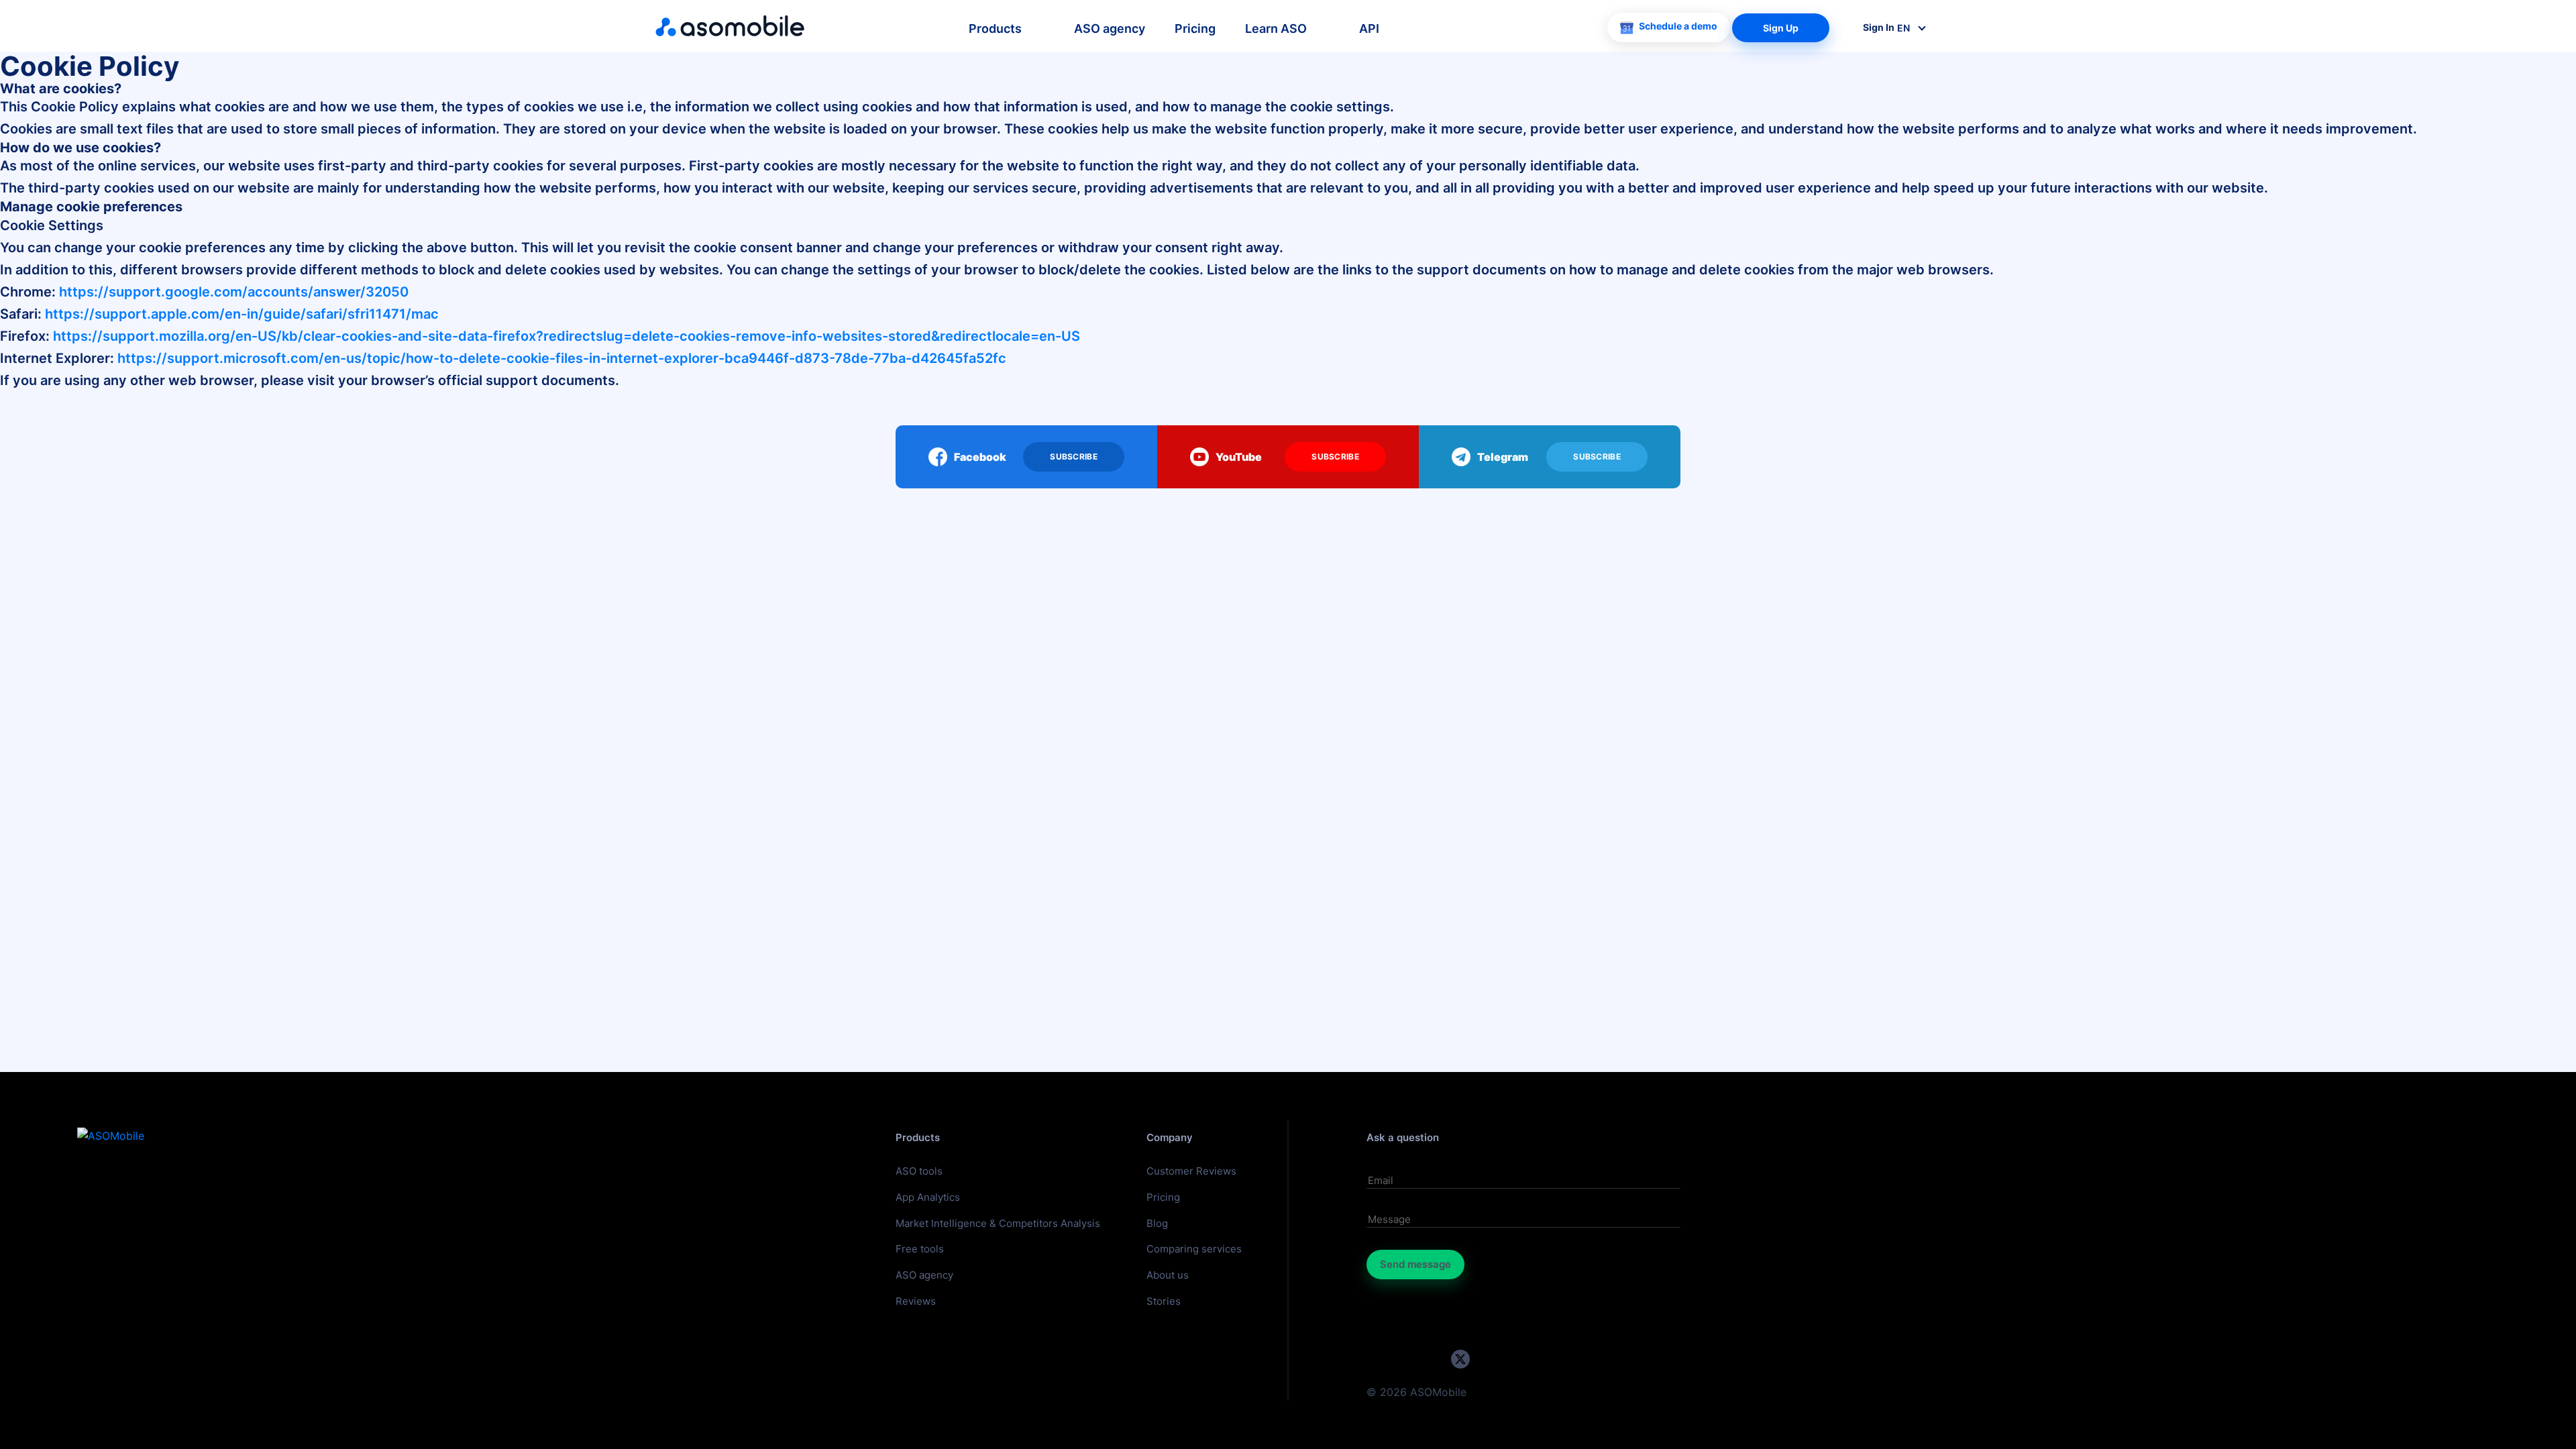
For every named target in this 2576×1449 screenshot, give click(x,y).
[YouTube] (1380, 1359)
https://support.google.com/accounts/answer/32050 (234, 292)
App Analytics (928, 1197)
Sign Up (1781, 28)
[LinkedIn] (1433, 1359)
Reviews (916, 1301)
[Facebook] (1487, 1359)
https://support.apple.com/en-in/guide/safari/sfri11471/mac (242, 314)
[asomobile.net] (730, 26)
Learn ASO (1276, 29)
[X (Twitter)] (1460, 1359)
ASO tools (919, 1171)
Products (995, 29)
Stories (1164, 1301)
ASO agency (1110, 29)
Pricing (1195, 29)
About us (1168, 1275)
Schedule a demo (1678, 26)
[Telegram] (1406, 1359)
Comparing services (1194, 1249)
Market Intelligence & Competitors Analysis (998, 1223)
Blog (1157, 1223)
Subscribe (1074, 457)
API (1369, 29)
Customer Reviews (1191, 1171)
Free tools (920, 1249)
